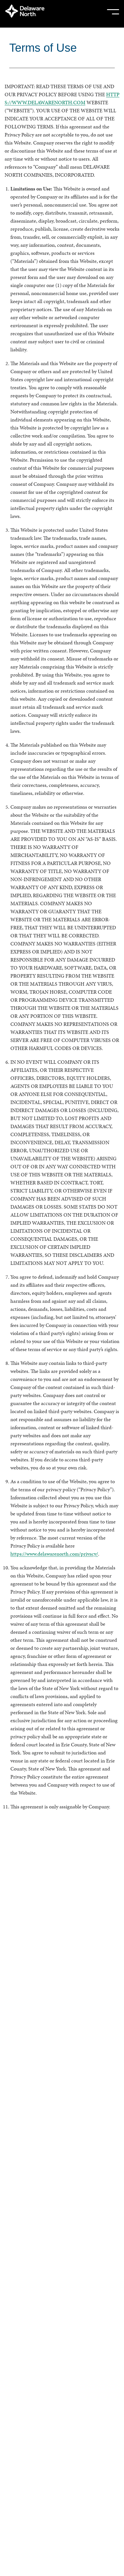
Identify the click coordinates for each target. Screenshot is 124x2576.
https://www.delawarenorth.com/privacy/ (54, 1554)
